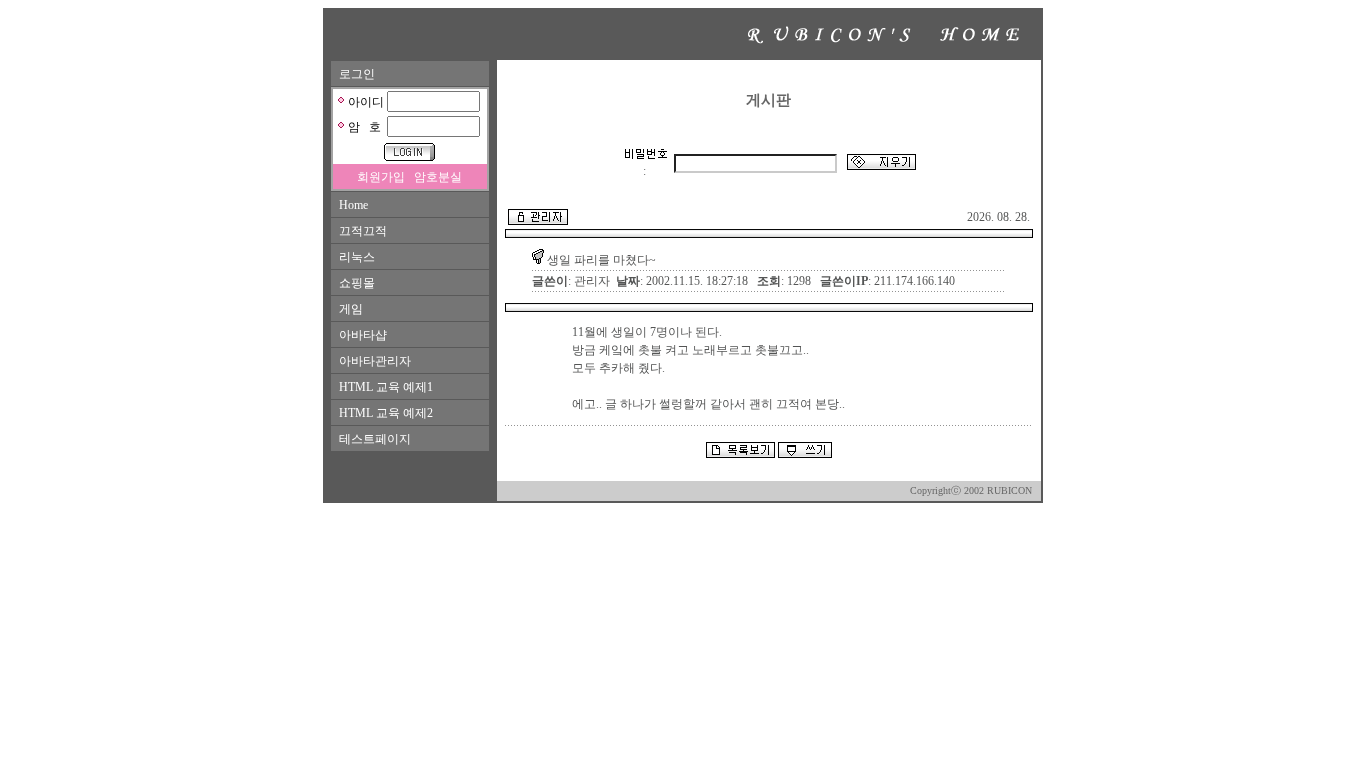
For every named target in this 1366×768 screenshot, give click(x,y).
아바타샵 (363, 335)
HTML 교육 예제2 (386, 413)
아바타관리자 (375, 361)
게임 (351, 309)
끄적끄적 (363, 231)
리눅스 (357, 257)
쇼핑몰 (357, 283)
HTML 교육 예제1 (386, 387)
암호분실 (438, 177)
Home (353, 205)
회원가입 (381, 177)
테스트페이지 (375, 439)
